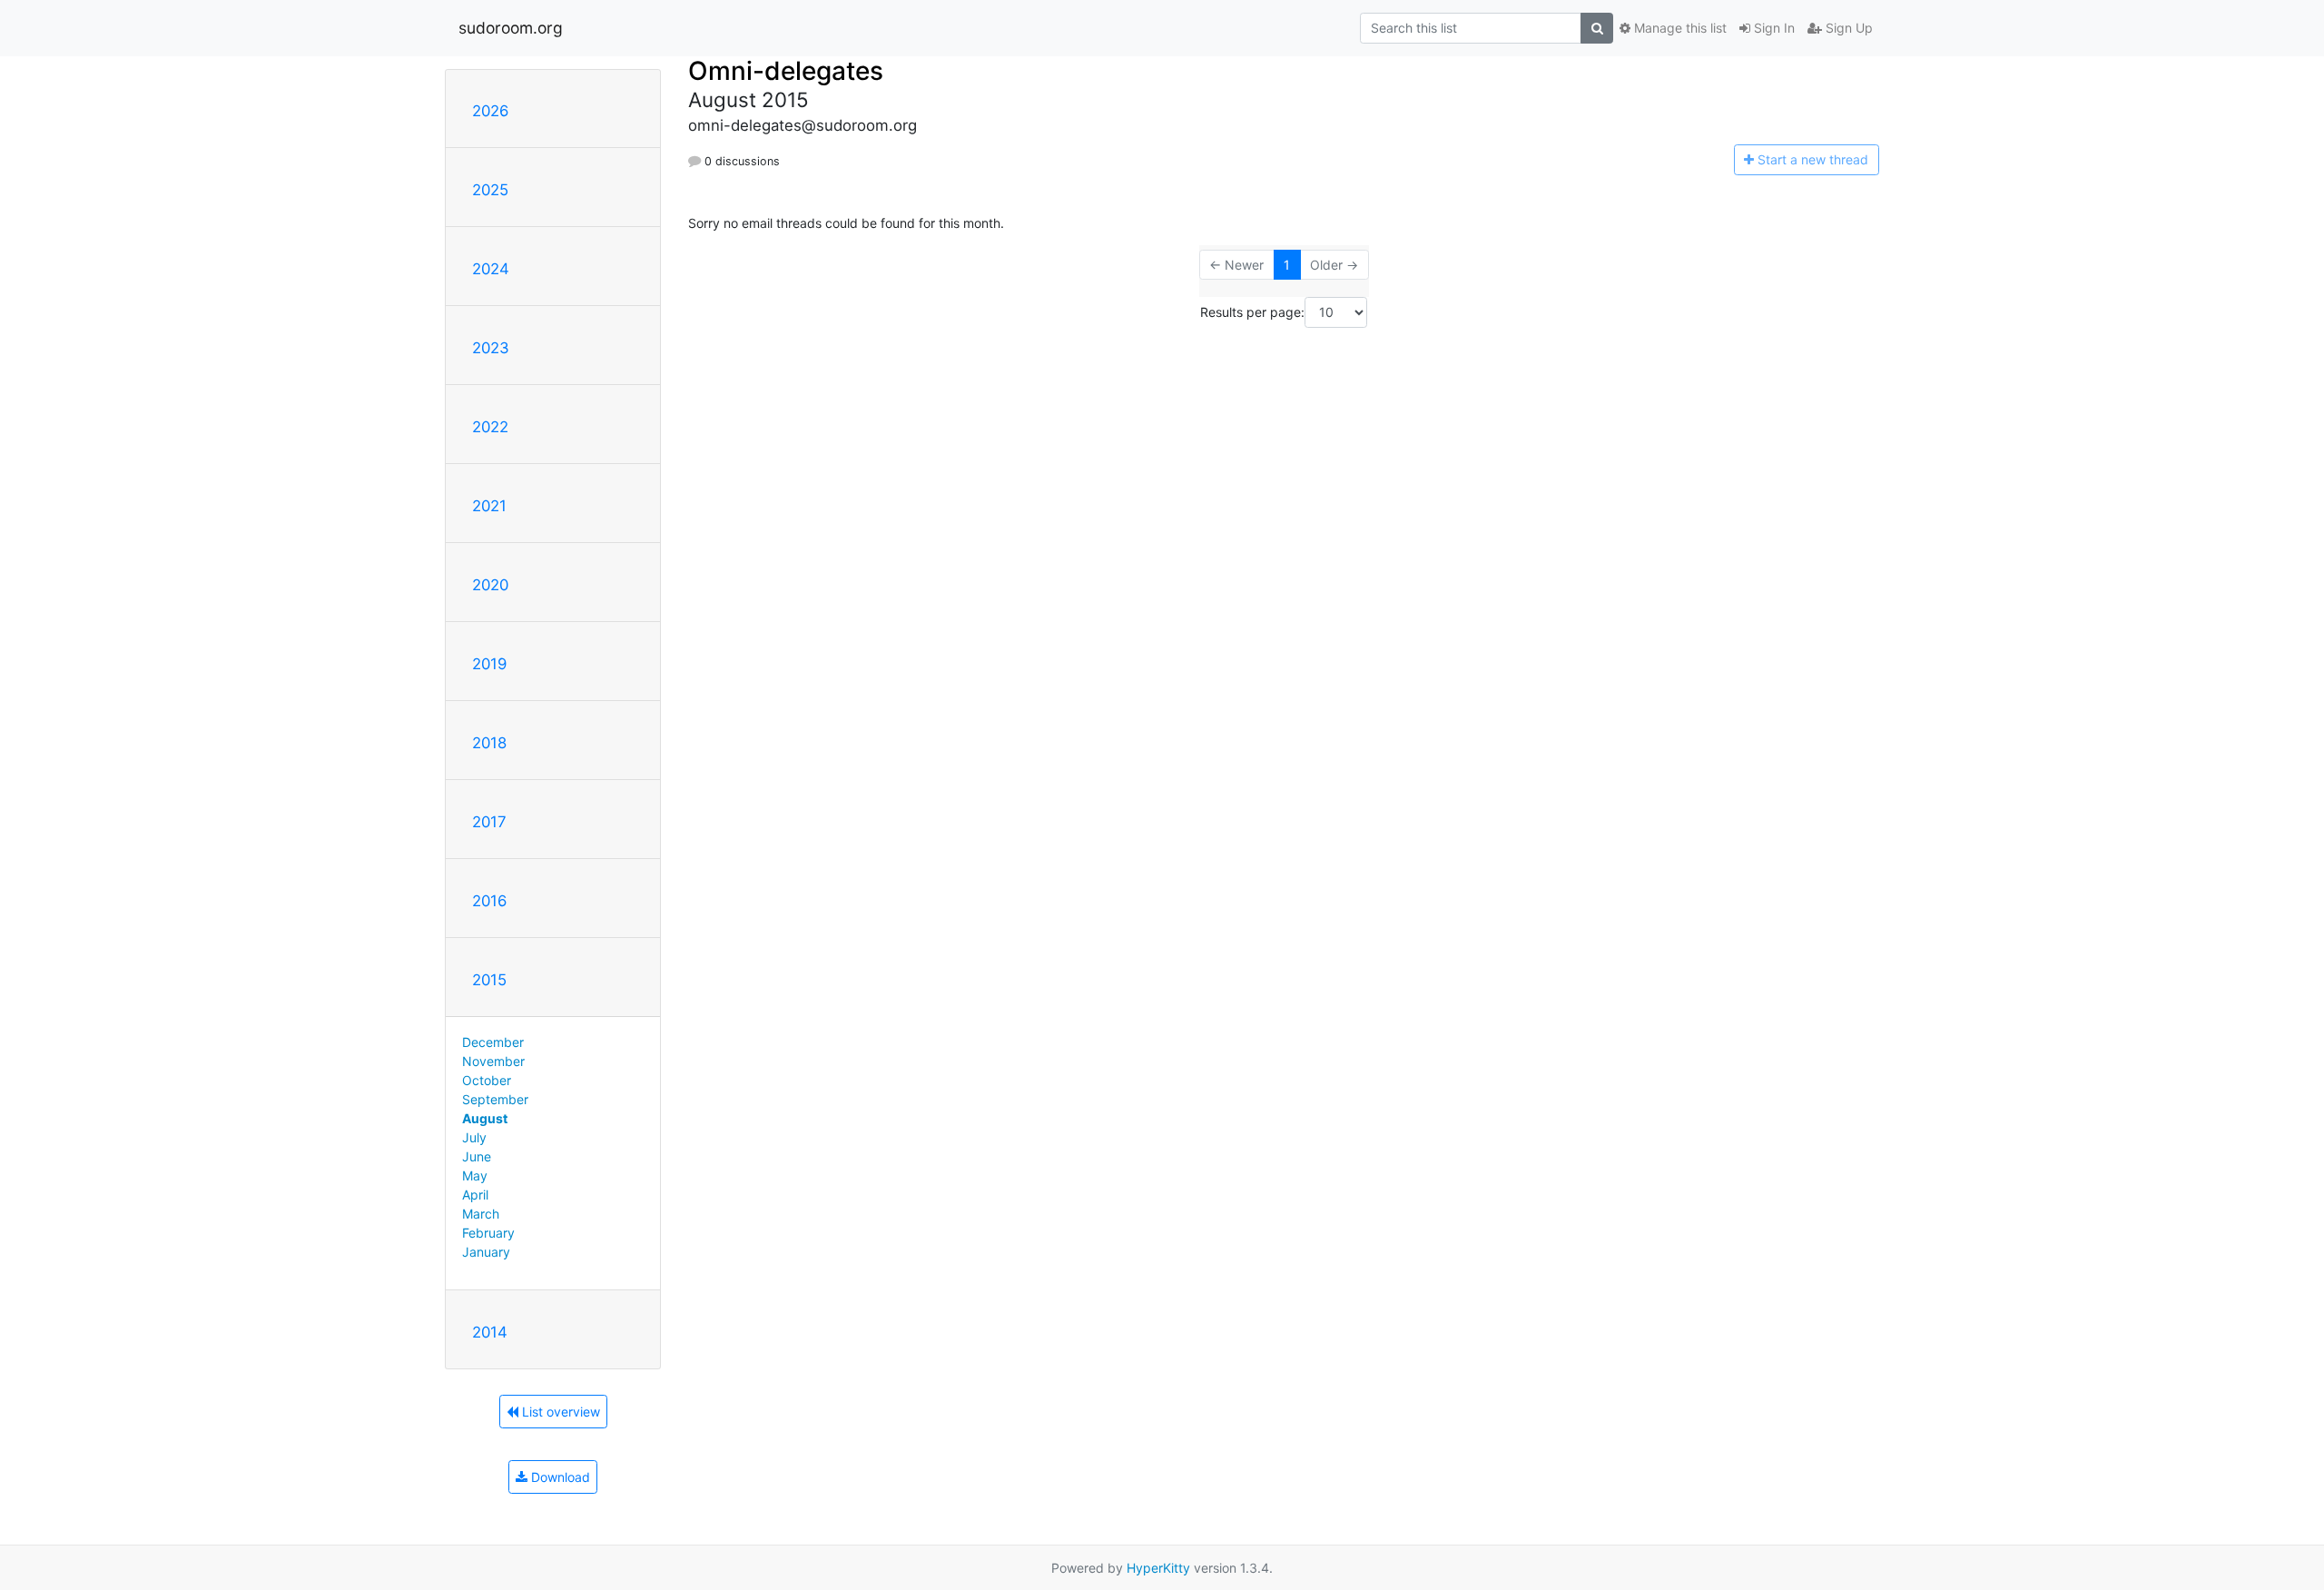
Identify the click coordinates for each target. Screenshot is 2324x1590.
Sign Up (1847, 28)
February (488, 1233)
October (487, 1080)
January (486, 1252)
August (485, 1118)
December (493, 1042)
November (493, 1061)
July (474, 1137)
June (477, 1156)
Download (559, 1477)
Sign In (1773, 28)
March (481, 1214)
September (495, 1099)
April (475, 1195)
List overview (559, 1412)
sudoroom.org (511, 28)
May (475, 1175)
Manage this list (1679, 28)
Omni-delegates (786, 71)
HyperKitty (1158, 1568)
